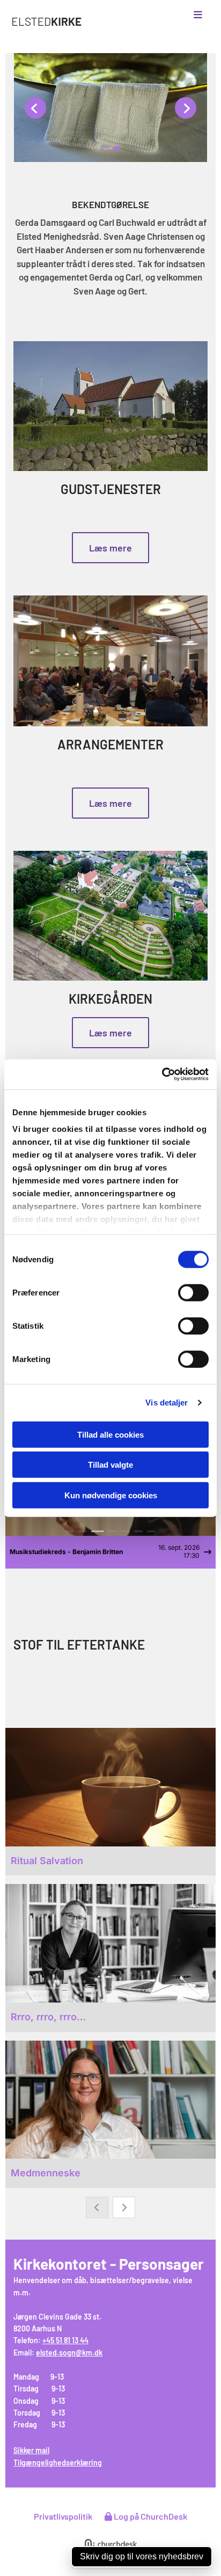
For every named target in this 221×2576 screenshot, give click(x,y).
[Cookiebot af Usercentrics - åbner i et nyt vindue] (162, 1074)
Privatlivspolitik (63, 2516)
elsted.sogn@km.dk (69, 2353)
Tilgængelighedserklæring (58, 2463)
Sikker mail (31, 2450)
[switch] (193, 1292)
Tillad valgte (110, 1465)
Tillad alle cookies (110, 1434)
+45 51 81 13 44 (65, 2340)
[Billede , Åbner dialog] (110, 108)
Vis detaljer (167, 1403)
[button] (185, 15)
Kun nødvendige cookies (111, 1495)
